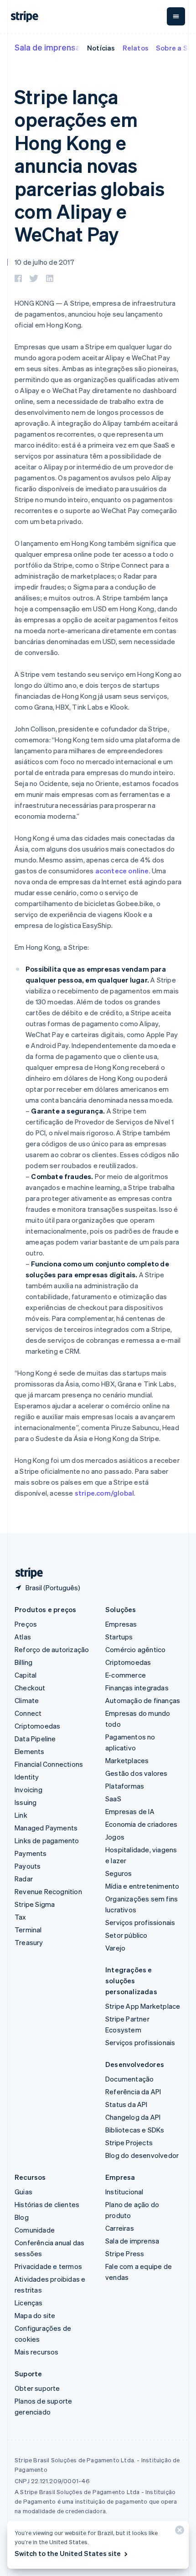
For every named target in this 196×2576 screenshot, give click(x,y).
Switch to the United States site (68, 2553)
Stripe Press (125, 2253)
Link (21, 1815)
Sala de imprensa (47, 47)
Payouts (28, 1866)
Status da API (126, 2104)
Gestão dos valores (137, 1773)
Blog (22, 2217)
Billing (23, 1662)
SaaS (113, 1799)
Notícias (101, 48)
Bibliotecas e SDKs (135, 2130)
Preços (26, 1624)
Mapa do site (35, 2315)
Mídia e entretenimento (142, 1886)
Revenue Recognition (48, 1891)
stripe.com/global (104, 1493)
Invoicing (28, 1790)
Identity (27, 1777)
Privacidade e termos (48, 2266)
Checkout (30, 1688)
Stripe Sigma (35, 1904)
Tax (21, 1917)
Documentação (129, 2079)
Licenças (29, 2303)
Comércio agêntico (135, 1649)
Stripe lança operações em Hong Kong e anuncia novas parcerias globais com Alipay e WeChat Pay (90, 165)
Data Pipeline (35, 1739)
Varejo (115, 1948)
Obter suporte (37, 2388)
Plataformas (125, 1786)
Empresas (121, 1624)
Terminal (28, 1930)
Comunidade (35, 2230)
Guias (23, 2192)
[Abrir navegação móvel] (176, 16)
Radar (24, 1879)
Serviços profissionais (140, 1922)
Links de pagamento (47, 1840)
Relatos (136, 48)
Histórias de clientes (47, 2204)
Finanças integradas (137, 1688)
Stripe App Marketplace (143, 2006)
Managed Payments (46, 1828)
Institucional (124, 2192)
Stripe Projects (129, 2142)
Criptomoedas (37, 1726)
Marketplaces (127, 1760)
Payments (31, 1853)
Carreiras (120, 2228)
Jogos (115, 1837)
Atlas (23, 1637)
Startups (119, 1637)
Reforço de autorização (52, 1649)
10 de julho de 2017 (44, 262)
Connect (28, 1713)
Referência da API (133, 2092)
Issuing (26, 1802)
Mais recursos (37, 2352)
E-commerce (126, 1675)
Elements (30, 1751)
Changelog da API (133, 2117)
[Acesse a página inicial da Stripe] (26, 1573)
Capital (26, 1675)
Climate (27, 1700)
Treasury (29, 1942)
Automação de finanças (143, 1700)
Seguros (119, 1873)
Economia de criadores (141, 1824)
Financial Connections (49, 1764)
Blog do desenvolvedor (142, 2155)
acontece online (122, 871)
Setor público (126, 1935)
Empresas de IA (130, 1811)
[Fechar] (178, 2532)
